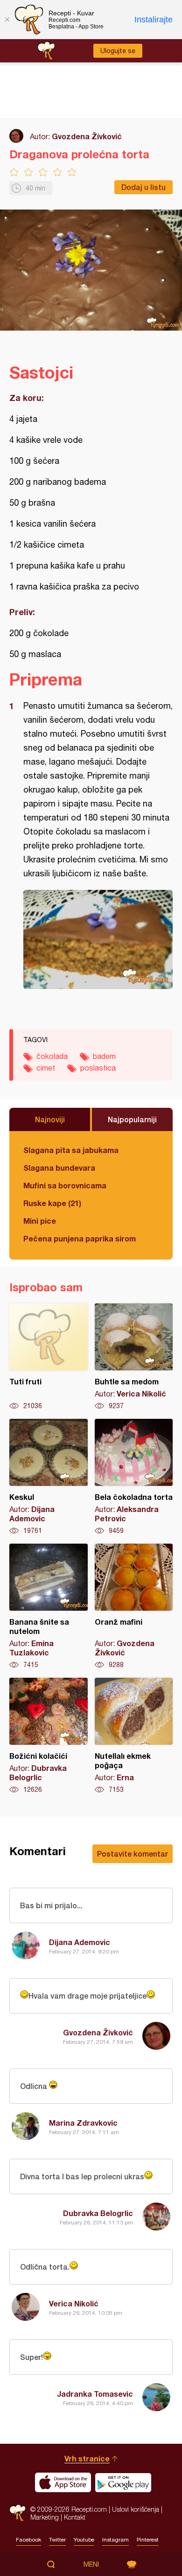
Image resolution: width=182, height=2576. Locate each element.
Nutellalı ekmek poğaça (134, 1736)
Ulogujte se (118, 51)
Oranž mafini (134, 1607)
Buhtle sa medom (134, 1357)
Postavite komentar (133, 1854)
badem (104, 1056)
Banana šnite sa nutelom (49, 1607)
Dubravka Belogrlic (98, 2213)
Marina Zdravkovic (83, 2123)
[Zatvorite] (7, 20)
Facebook (28, 2540)
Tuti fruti (49, 1357)
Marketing (45, 2517)
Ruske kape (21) (52, 1203)
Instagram (115, 2540)
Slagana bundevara (59, 1168)
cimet (46, 1068)
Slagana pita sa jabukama (71, 1150)
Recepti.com (17, 2513)
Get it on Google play (123, 2482)
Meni (91, 2564)
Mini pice (40, 1221)
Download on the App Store (63, 2482)
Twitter (57, 2540)
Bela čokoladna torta (134, 1477)
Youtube (84, 2540)
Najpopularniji (132, 1119)
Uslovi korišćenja (136, 2509)
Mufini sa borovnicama (65, 1185)
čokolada (52, 1056)
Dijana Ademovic (80, 1942)
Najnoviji (50, 1119)
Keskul (49, 1477)
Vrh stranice (87, 2458)
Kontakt (75, 2517)
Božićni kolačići (49, 1736)
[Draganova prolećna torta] (98, 939)
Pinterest (148, 2540)
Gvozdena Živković (87, 136)
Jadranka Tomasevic (95, 2394)
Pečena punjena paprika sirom (80, 1238)
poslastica (98, 1068)
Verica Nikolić (74, 2303)
